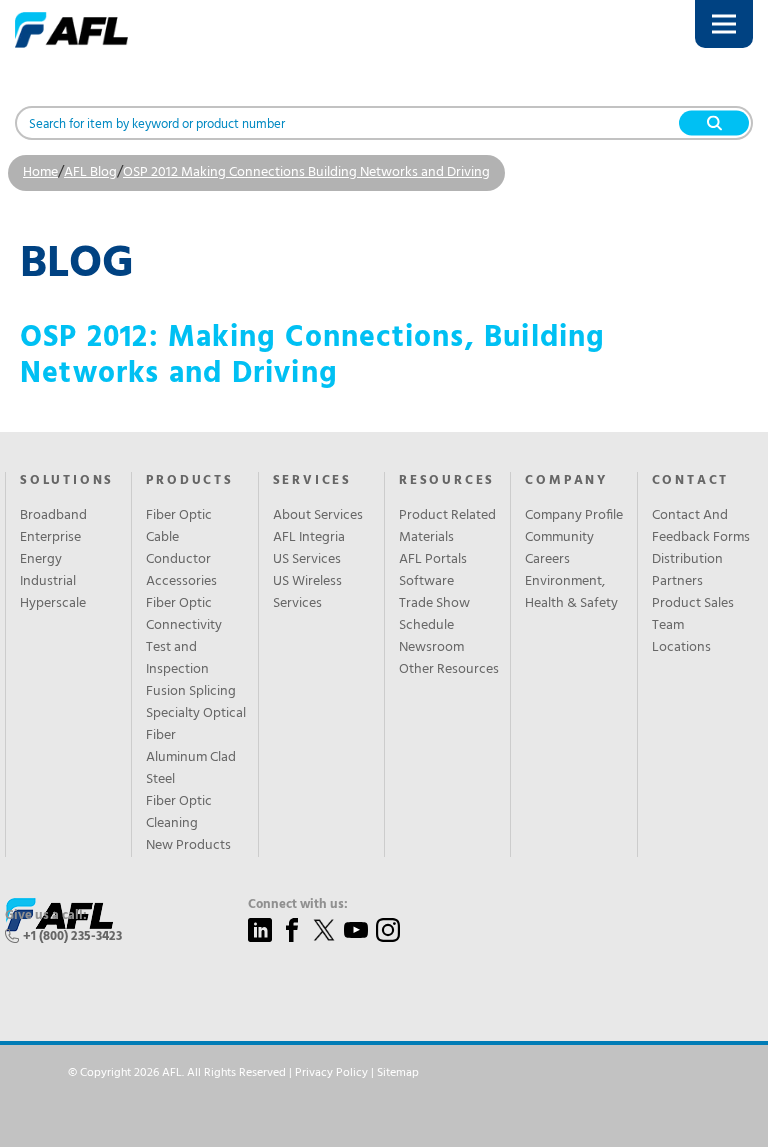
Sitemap (398, 1073)
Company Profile (574, 516)
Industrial (48, 582)
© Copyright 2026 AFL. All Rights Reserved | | (243, 1073)
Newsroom (431, 648)
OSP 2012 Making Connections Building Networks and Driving (306, 172)
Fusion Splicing (191, 692)
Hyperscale (53, 604)
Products (189, 481)
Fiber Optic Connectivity (184, 615)
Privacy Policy (331, 1073)
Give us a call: (46, 916)
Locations (681, 648)
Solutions (67, 481)
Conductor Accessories (181, 571)
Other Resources (449, 670)
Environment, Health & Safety (571, 593)
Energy (41, 560)
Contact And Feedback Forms (701, 527)
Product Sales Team (693, 615)
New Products (188, 846)
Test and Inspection (177, 659)
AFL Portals (433, 560)
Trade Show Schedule (434, 615)
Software (426, 582)
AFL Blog (90, 172)
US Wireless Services (307, 593)
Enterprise (50, 538)
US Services (307, 560)
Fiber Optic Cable (179, 527)
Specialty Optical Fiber (196, 725)
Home (40, 172)
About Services (318, 516)
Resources (447, 481)
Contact (691, 481)
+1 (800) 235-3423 (72, 936)
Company (566, 481)
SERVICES (312, 481)
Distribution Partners (687, 571)
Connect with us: (298, 905)
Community (559, 538)
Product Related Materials (447, 527)
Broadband (53, 516)
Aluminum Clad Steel (191, 769)
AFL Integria (309, 538)
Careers (547, 560)
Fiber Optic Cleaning (179, 813)
